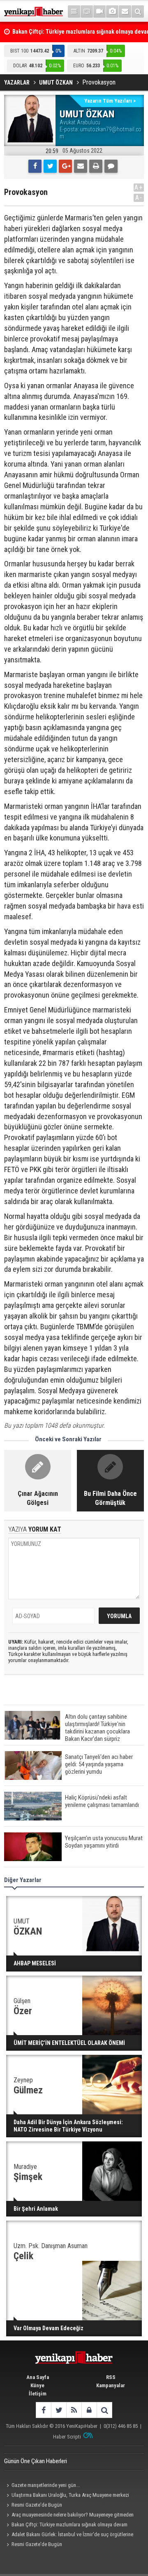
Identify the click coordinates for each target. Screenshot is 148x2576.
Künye (37, 2385)
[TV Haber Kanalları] (87, 11)
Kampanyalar (111, 2385)
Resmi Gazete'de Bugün (37, 2505)
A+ (139, 187)
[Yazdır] (96, 166)
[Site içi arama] (138, 11)
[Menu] (74, 11)
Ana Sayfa (38, 2377)
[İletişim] (125, 11)
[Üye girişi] (89, 2410)
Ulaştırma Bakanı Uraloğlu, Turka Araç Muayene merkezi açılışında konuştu (67, 2496)
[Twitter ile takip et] (59, 2410)
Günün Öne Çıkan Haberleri (36, 2461)
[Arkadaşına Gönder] (81, 166)
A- (139, 198)
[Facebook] (35, 166)
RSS (111, 2377)
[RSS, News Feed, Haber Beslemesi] (74, 2410)
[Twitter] (50, 166)
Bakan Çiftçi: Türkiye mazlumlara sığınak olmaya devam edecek (66, 2526)
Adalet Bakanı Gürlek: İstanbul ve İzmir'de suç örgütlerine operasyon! (69, 2535)
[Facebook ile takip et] (43, 2410)
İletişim (38, 2394)
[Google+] (65, 166)
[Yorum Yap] (111, 166)
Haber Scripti (67, 2437)
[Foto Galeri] (112, 11)
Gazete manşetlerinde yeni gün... (46, 2485)
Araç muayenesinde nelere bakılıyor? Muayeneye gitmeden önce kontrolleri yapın (69, 2516)
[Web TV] (99, 11)
